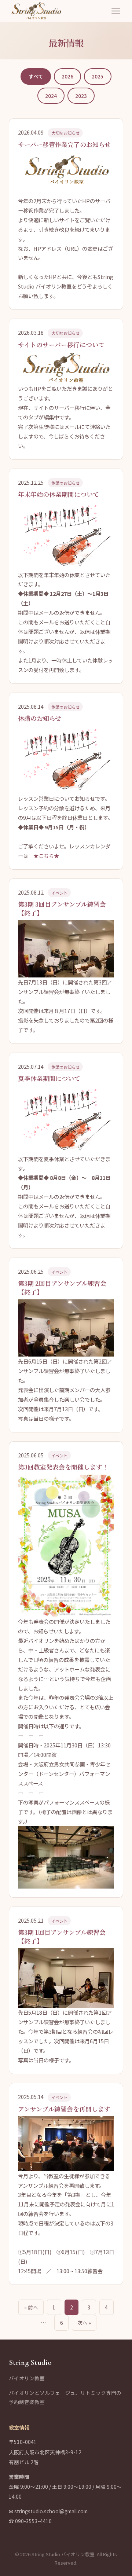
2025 (98, 76)
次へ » (84, 2323)
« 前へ (31, 2307)
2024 (51, 96)
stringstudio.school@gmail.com (51, 2511)
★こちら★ (46, 856)
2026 (67, 76)
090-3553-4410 (33, 2521)
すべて (36, 76)
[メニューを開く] (116, 11)
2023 (81, 96)
